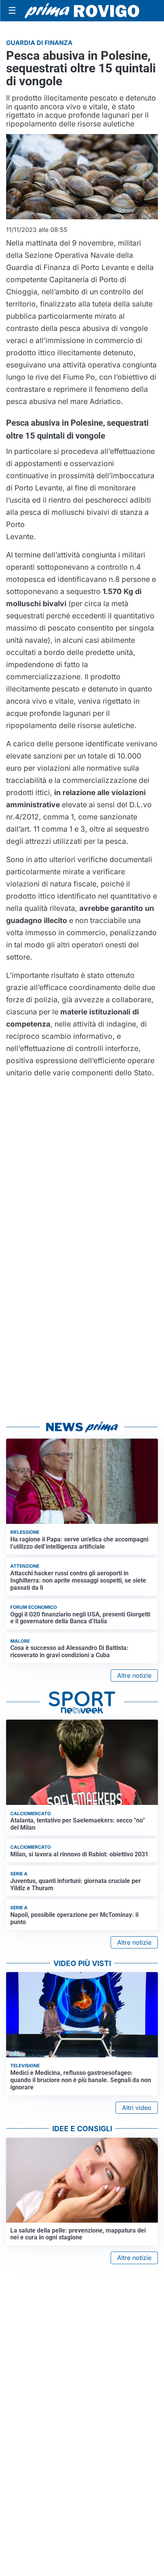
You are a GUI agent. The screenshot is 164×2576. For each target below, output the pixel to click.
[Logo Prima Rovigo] (82, 11)
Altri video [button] (137, 2108)
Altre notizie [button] (134, 1675)
